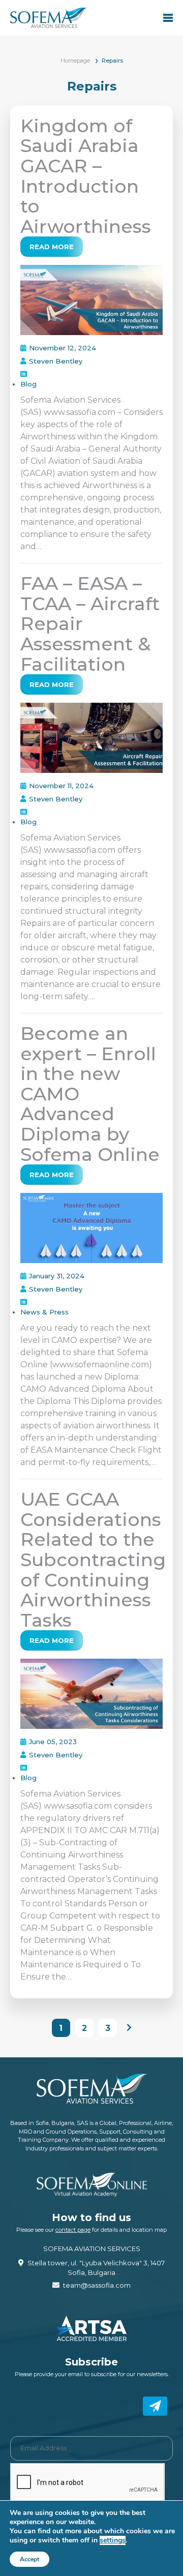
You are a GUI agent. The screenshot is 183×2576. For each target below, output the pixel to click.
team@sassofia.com (97, 2285)
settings (113, 2540)
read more (52, 247)
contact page (73, 2230)
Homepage (75, 61)
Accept (29, 2559)
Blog (28, 384)
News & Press (44, 1312)
